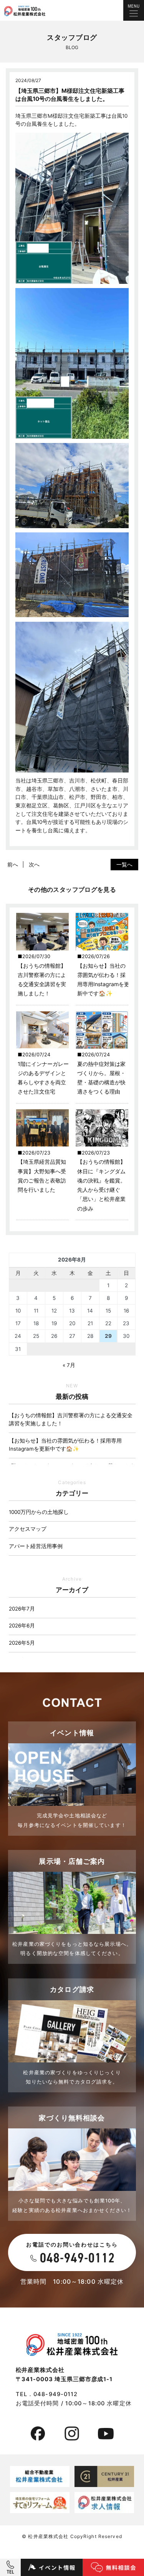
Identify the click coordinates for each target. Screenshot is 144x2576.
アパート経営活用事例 (36, 1546)
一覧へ (124, 864)
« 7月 (69, 1365)
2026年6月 (22, 1626)
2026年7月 (22, 1609)
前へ (13, 864)
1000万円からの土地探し (39, 1512)
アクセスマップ (28, 1529)
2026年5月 (22, 1643)
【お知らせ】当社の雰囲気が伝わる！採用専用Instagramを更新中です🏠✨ (65, 1445)
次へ (34, 864)
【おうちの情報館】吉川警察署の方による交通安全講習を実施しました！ (71, 1420)
